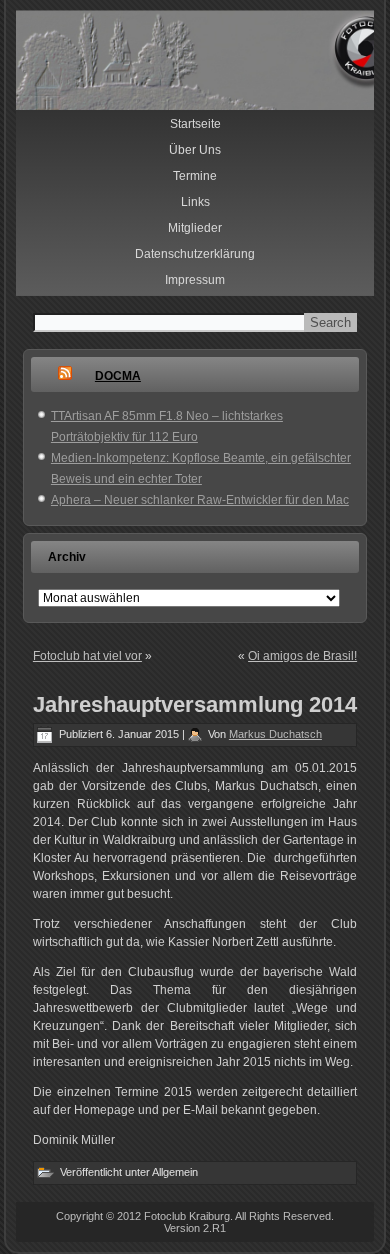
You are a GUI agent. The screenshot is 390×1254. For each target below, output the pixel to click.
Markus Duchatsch (275, 734)
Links (195, 202)
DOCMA (118, 376)
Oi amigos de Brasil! (302, 656)
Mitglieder (195, 228)
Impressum (195, 280)
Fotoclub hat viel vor (87, 656)
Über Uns (195, 150)
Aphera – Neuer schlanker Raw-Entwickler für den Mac (200, 500)
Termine (195, 176)
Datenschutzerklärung (195, 254)
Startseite (195, 124)
